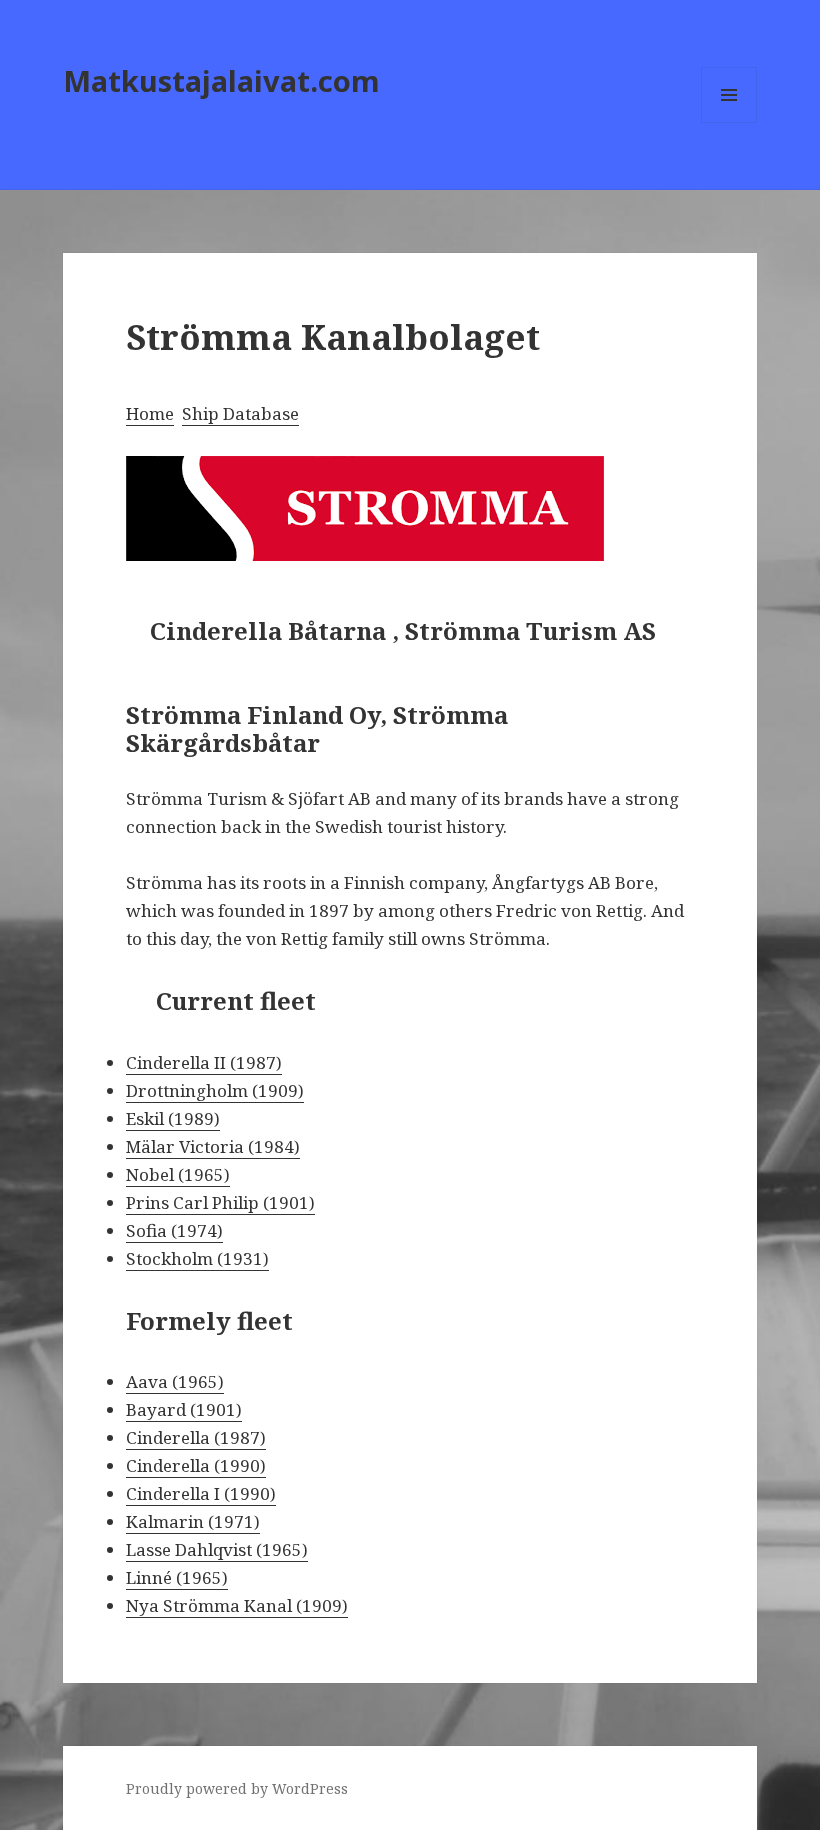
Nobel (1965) (178, 1174)
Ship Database (240, 413)
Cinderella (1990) (196, 1465)
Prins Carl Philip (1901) (220, 1202)
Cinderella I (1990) (201, 1493)
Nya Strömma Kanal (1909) (237, 1605)
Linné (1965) (177, 1577)
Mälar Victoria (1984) (213, 1146)
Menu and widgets (729, 122)
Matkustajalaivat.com (221, 80)
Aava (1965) (175, 1381)
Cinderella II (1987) (204, 1062)
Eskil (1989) (173, 1118)
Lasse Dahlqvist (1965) (217, 1549)
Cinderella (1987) (196, 1437)
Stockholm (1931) (197, 1258)
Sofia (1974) (174, 1230)
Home (150, 413)
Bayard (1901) (184, 1409)
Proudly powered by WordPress (237, 1788)
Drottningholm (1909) (215, 1090)
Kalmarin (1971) (193, 1521)
